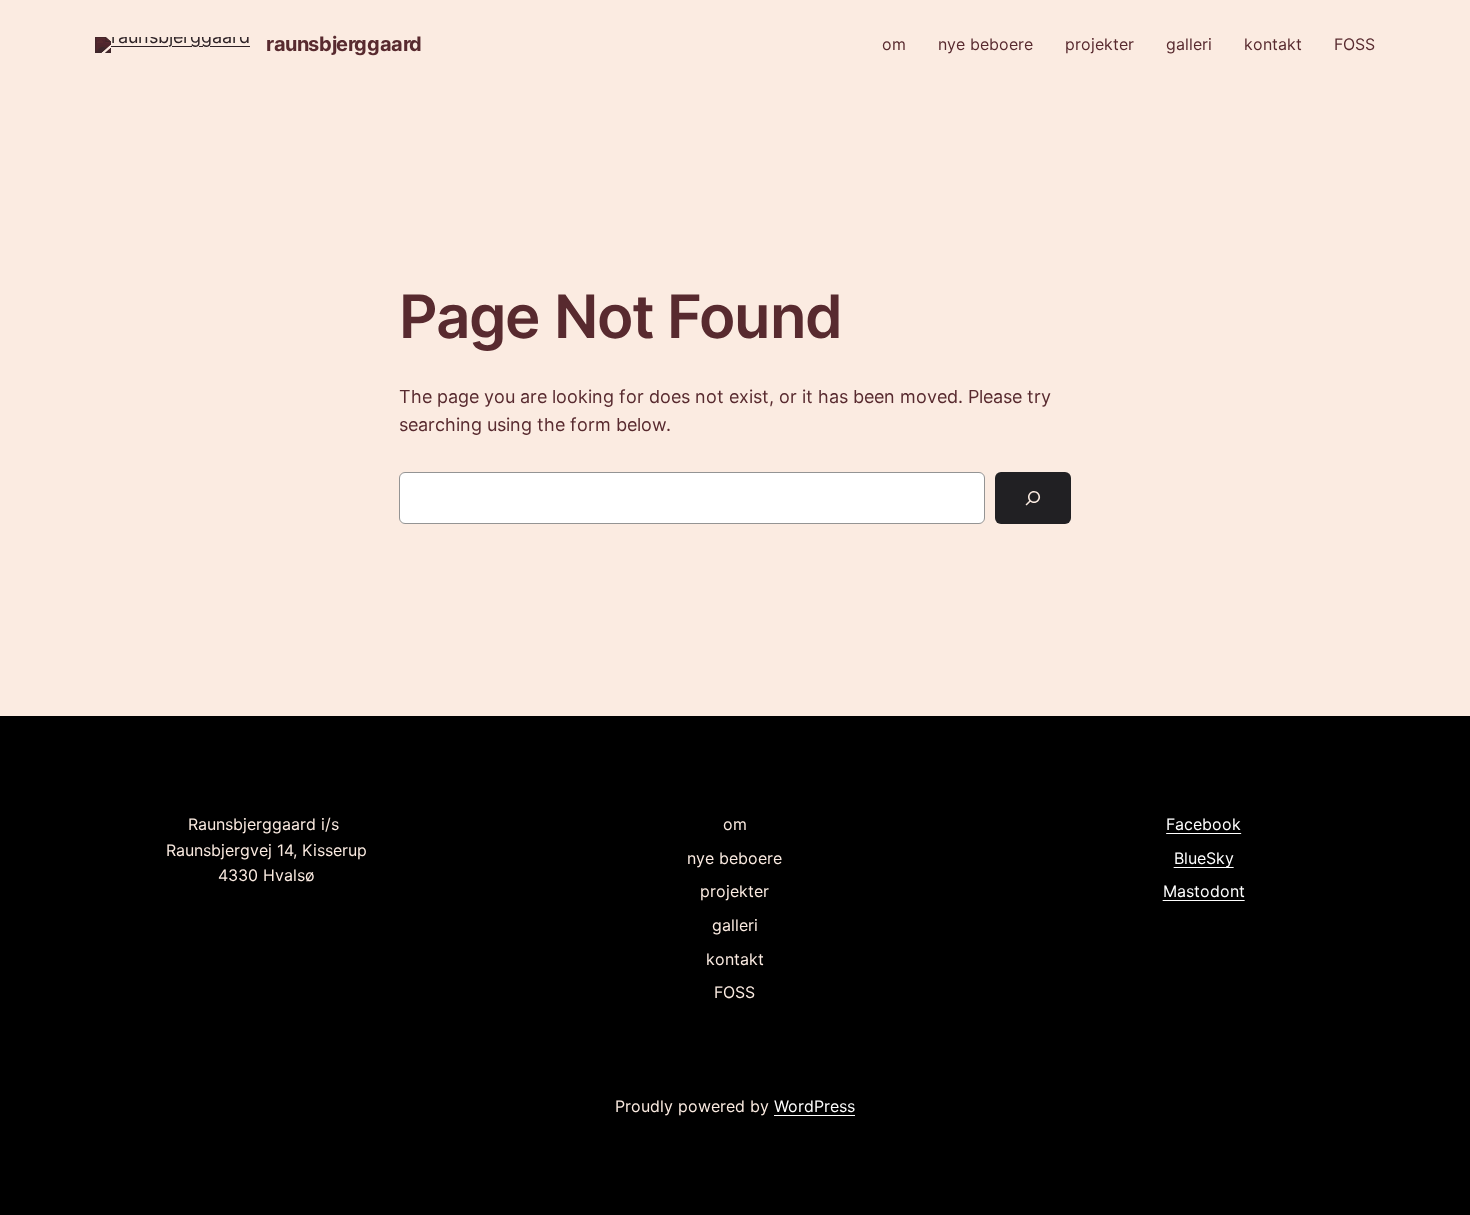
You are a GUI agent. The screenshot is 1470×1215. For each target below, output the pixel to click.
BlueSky (1204, 858)
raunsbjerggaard (344, 44)
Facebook (1203, 824)
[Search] (1033, 498)
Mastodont (1204, 891)
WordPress (814, 1106)
